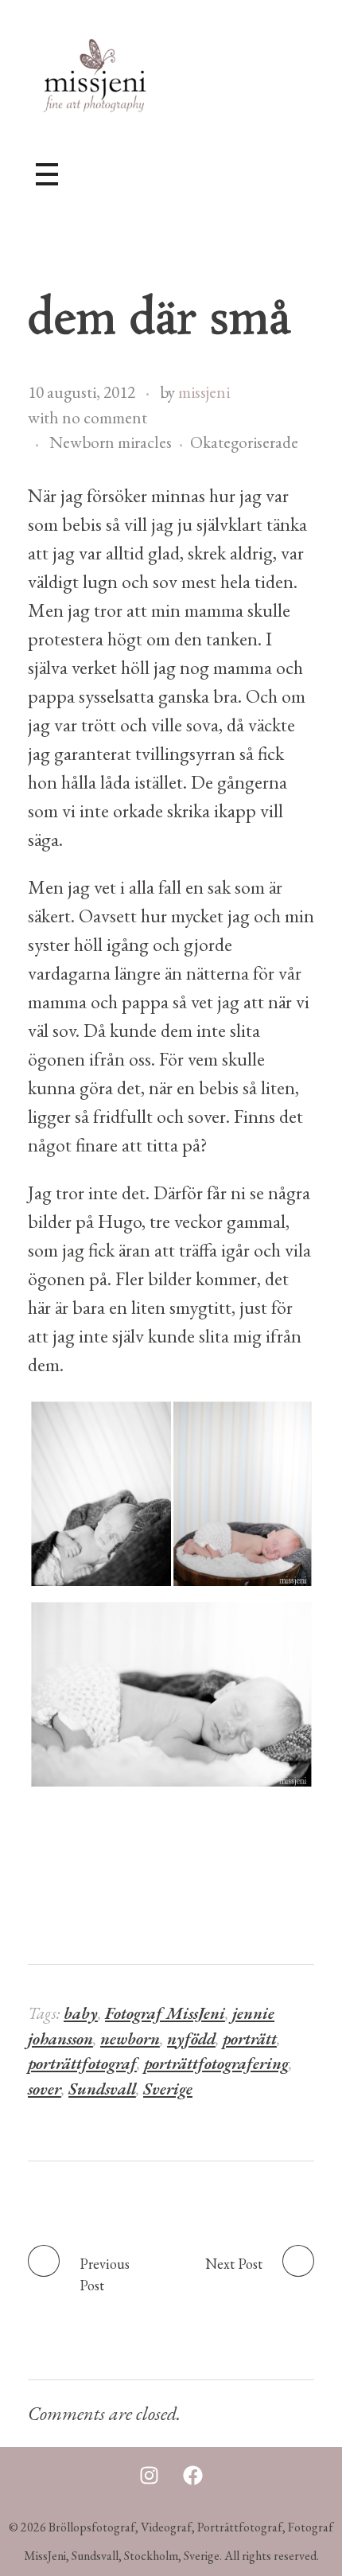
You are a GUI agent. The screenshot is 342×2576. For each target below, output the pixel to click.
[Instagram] (150, 2475)
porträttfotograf (82, 2063)
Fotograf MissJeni (165, 2013)
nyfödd (191, 2038)
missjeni (204, 392)
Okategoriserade (244, 442)
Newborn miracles (111, 442)
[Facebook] (193, 2475)
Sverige (168, 2089)
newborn (130, 2038)
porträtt (250, 2038)
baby (81, 2013)
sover (45, 2089)
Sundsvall (102, 2089)
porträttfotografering (216, 2063)
